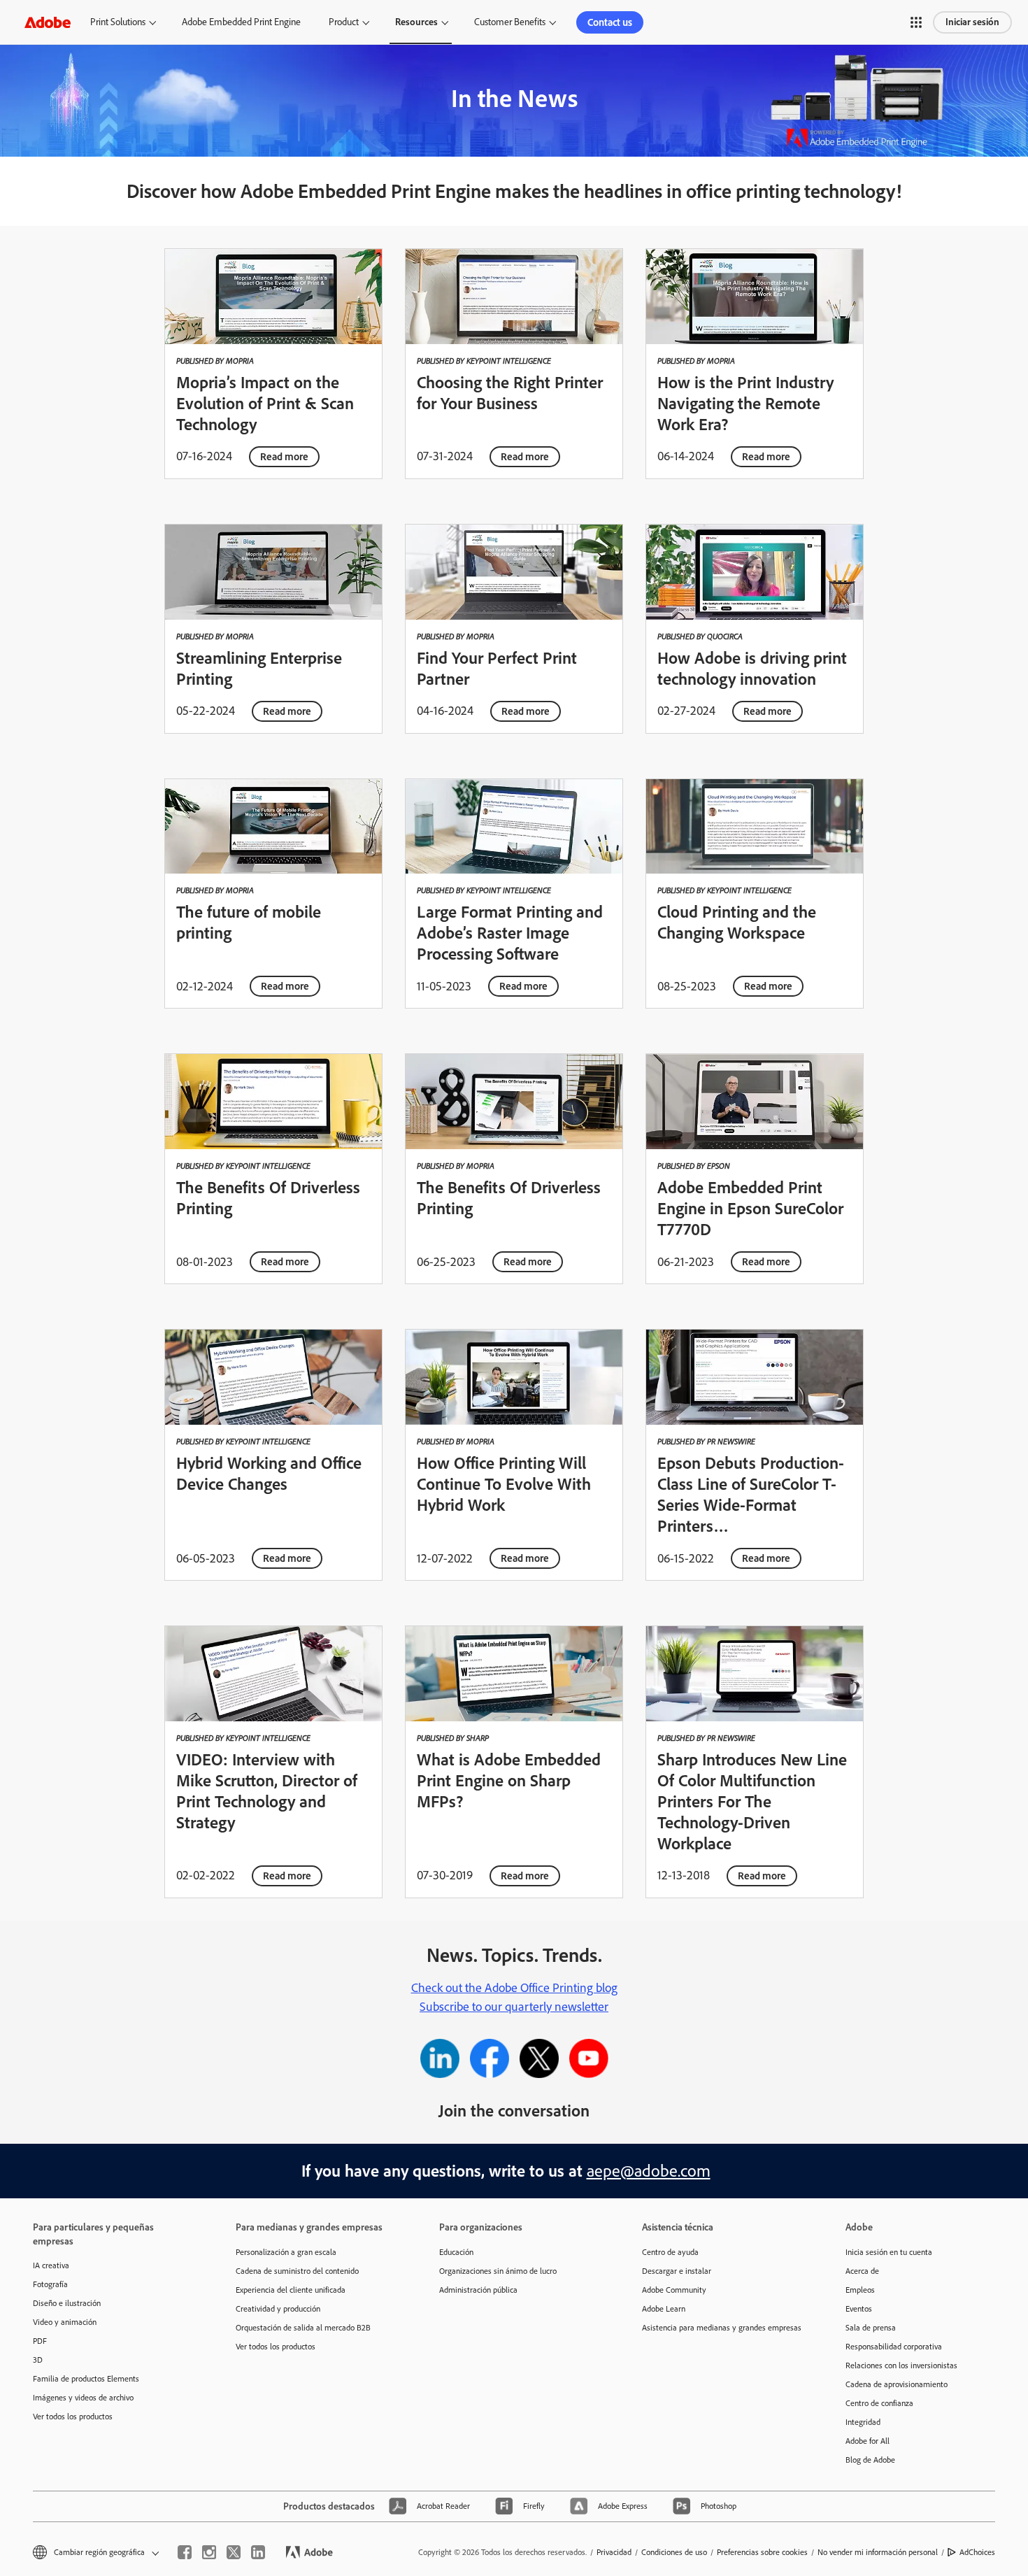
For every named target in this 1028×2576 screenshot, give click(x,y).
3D (38, 2360)
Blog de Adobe (870, 2460)
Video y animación (65, 2322)
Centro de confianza (879, 2403)
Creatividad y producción (278, 2309)
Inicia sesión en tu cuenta (889, 2252)
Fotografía (50, 2284)
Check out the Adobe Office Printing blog (514, 1988)
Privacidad (614, 2552)
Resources (416, 22)
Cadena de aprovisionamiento (897, 2384)
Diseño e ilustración (67, 2303)
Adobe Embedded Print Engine (241, 22)
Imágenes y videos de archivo (83, 2398)
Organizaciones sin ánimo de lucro (498, 2271)
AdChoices (977, 2552)
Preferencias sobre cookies (762, 2552)
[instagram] (209, 2552)
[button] (916, 22)
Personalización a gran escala (286, 2252)
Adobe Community (674, 2290)
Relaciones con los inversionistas (901, 2365)
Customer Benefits (510, 22)
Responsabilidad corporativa (894, 2347)
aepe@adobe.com (649, 2171)
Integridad (863, 2422)
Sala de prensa (871, 2328)
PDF (40, 2341)
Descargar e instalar (677, 2271)
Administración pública (478, 2290)
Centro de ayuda (670, 2252)
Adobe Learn (664, 2309)
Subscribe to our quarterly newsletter (514, 2007)
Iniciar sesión (972, 22)
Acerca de (862, 2271)
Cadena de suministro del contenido (297, 2271)
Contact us (610, 22)
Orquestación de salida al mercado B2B (303, 2328)
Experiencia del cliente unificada (291, 2290)
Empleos (860, 2290)
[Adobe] (48, 22)
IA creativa (51, 2265)
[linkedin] (258, 2552)
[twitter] (234, 2552)
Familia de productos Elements (86, 2379)
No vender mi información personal (878, 2552)
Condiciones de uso (674, 2552)
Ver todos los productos (73, 2417)
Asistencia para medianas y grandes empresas (722, 2328)
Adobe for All (868, 2441)
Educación (456, 2252)
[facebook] (185, 2552)
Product (344, 22)
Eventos (859, 2309)
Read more (284, 457)
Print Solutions (118, 22)
